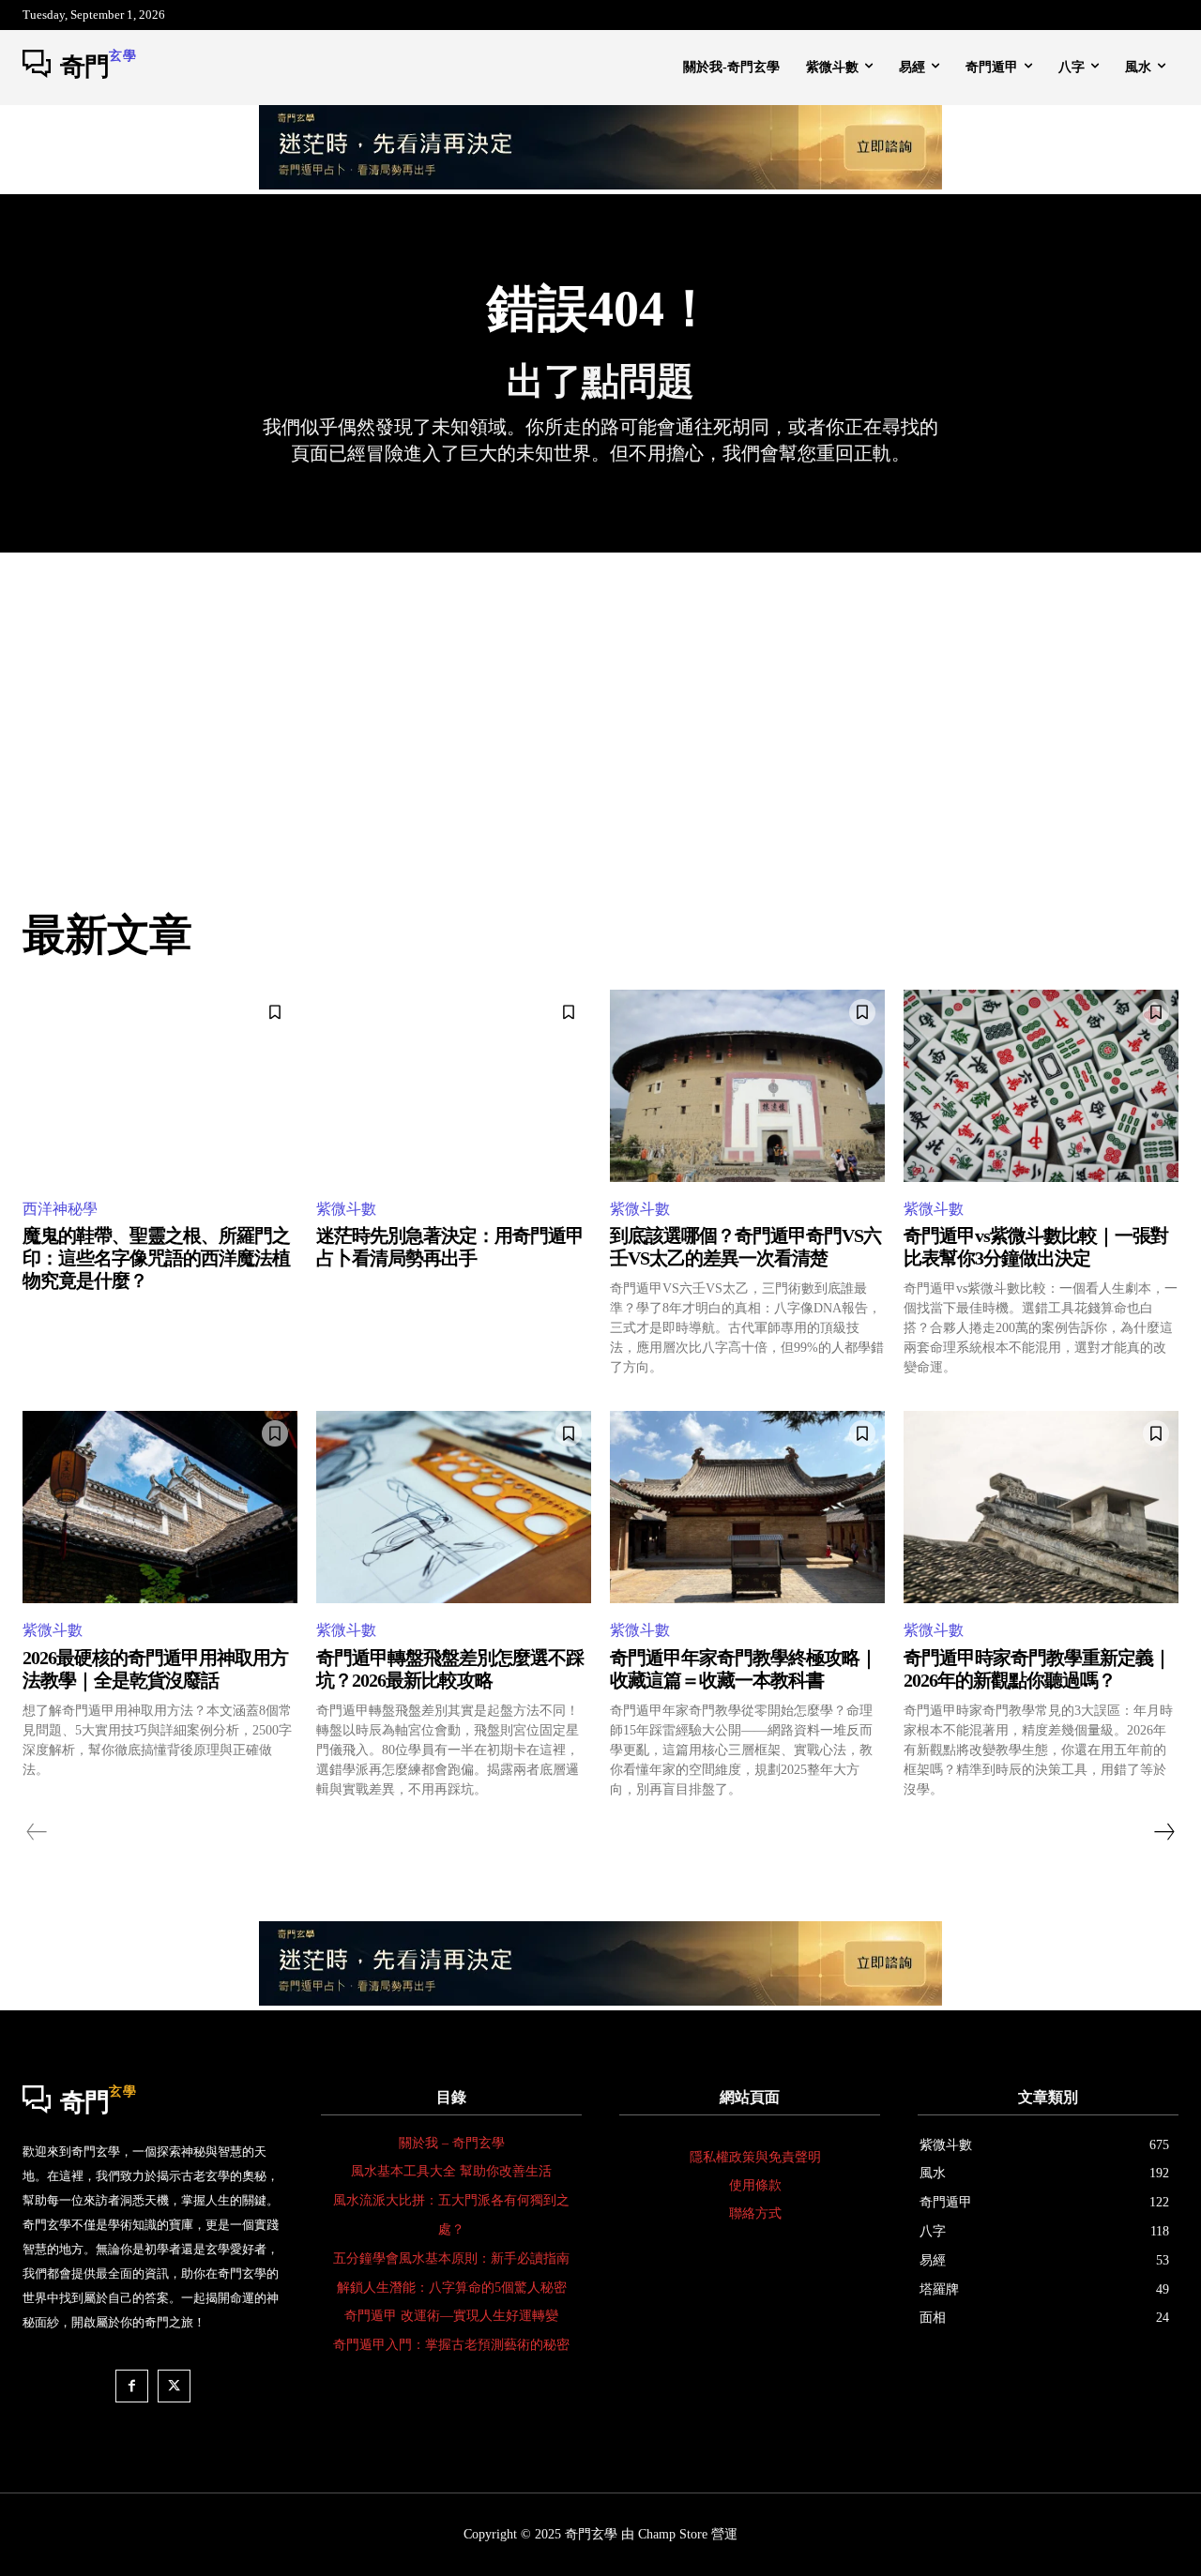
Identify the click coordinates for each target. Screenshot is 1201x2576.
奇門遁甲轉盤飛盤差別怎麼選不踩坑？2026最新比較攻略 (450, 1669)
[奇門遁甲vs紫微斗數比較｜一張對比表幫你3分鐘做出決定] (1041, 1086)
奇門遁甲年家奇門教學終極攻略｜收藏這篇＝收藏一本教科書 (744, 1669)
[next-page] (1163, 1832)
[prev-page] (37, 1832)
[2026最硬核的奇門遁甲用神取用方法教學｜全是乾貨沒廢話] (160, 1507)
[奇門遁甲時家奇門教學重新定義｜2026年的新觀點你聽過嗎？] (1041, 1507)
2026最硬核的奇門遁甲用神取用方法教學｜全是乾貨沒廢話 (155, 1669)
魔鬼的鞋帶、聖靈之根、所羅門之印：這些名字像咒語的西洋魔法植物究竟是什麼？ (156, 1258)
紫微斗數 (346, 1209)
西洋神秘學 (60, 1209)
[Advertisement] (600, 693)
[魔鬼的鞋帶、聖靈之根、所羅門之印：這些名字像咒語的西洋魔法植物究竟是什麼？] (160, 1086)
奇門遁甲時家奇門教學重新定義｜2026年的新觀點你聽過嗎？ (1037, 1669)
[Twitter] (174, 2386)
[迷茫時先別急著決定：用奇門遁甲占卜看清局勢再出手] (454, 1086)
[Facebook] (132, 2386)
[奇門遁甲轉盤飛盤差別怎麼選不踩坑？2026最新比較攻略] (454, 1507)
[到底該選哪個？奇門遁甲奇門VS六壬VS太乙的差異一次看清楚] (747, 1086)
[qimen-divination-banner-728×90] (600, 184)
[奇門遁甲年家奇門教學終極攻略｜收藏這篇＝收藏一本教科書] (747, 1507)
